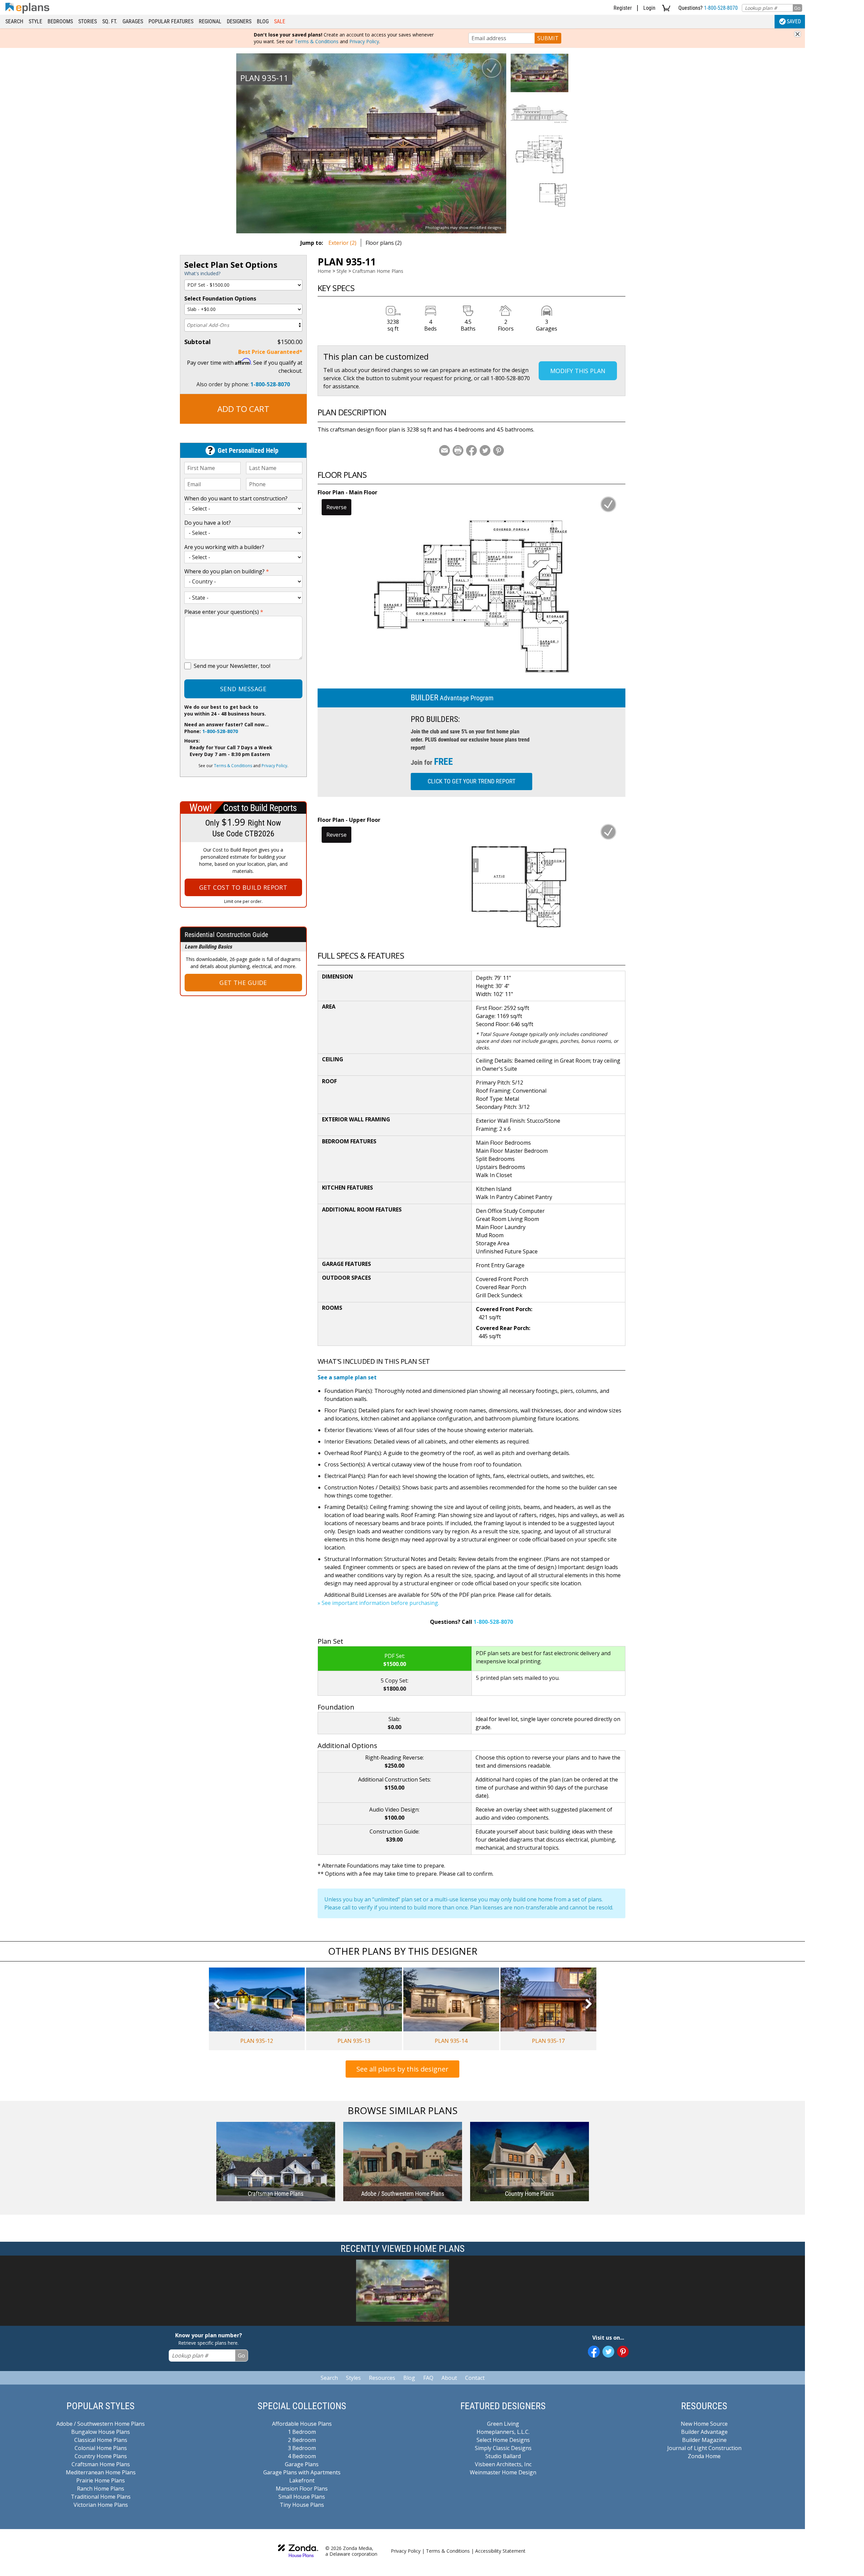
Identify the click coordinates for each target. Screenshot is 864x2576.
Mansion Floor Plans (302, 2489)
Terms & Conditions (317, 41)
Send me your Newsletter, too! (232, 666)
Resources (382, 2378)
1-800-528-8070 (721, 8)
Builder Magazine (704, 2440)
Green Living (503, 2424)
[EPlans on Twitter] (608, 2352)
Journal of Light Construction (704, 2448)
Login (649, 8)
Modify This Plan (578, 371)
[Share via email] (444, 450)
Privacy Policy (364, 41)
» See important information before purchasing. (378, 1603)
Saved (794, 21)
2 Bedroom (302, 2440)
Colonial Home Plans (101, 2448)
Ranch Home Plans (101, 2489)
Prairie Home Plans (101, 2480)
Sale (280, 21)
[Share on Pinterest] (498, 450)
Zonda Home (704, 2456)
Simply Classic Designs (503, 2448)
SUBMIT (548, 38)
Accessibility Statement (500, 2551)
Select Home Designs (503, 2440)
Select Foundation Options (220, 298)
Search (14, 21)
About (449, 2378)
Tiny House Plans (302, 2505)
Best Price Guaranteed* (270, 352)
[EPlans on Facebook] (594, 2352)
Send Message (243, 689)
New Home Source (704, 2424)
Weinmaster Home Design (503, 2472)
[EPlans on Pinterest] (623, 2352)
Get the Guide (243, 983)
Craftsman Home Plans (378, 271)
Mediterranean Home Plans (101, 2472)
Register (623, 8)
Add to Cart (243, 409)
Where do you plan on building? (227, 571)
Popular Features (171, 21)
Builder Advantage (704, 2432)
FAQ (428, 2378)
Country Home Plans (101, 2456)
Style (35, 21)
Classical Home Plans (101, 2440)
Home (324, 271)
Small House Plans (302, 2497)
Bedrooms (60, 21)
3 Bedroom (302, 2448)
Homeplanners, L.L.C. (503, 2432)
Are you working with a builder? (224, 547)
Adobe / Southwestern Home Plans (101, 2424)
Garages (133, 21)
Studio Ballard (503, 2456)
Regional (210, 21)
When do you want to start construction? (236, 498)
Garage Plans (302, 2464)
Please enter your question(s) (224, 612)
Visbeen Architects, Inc (503, 2464)
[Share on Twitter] (485, 450)
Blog (263, 21)
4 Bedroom (302, 2456)
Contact (475, 2378)
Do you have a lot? (208, 523)
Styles (353, 2378)
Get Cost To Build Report (243, 887)
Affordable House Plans (302, 2424)
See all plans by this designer (402, 2069)
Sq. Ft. (110, 21)
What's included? (202, 273)
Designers (239, 21)
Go (797, 8)
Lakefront (302, 2480)
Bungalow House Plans (101, 2432)
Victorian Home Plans (101, 2505)
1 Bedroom (302, 2432)
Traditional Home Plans (101, 2497)
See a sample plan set (347, 1377)
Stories (88, 21)
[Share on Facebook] (471, 450)
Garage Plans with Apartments (302, 2472)
